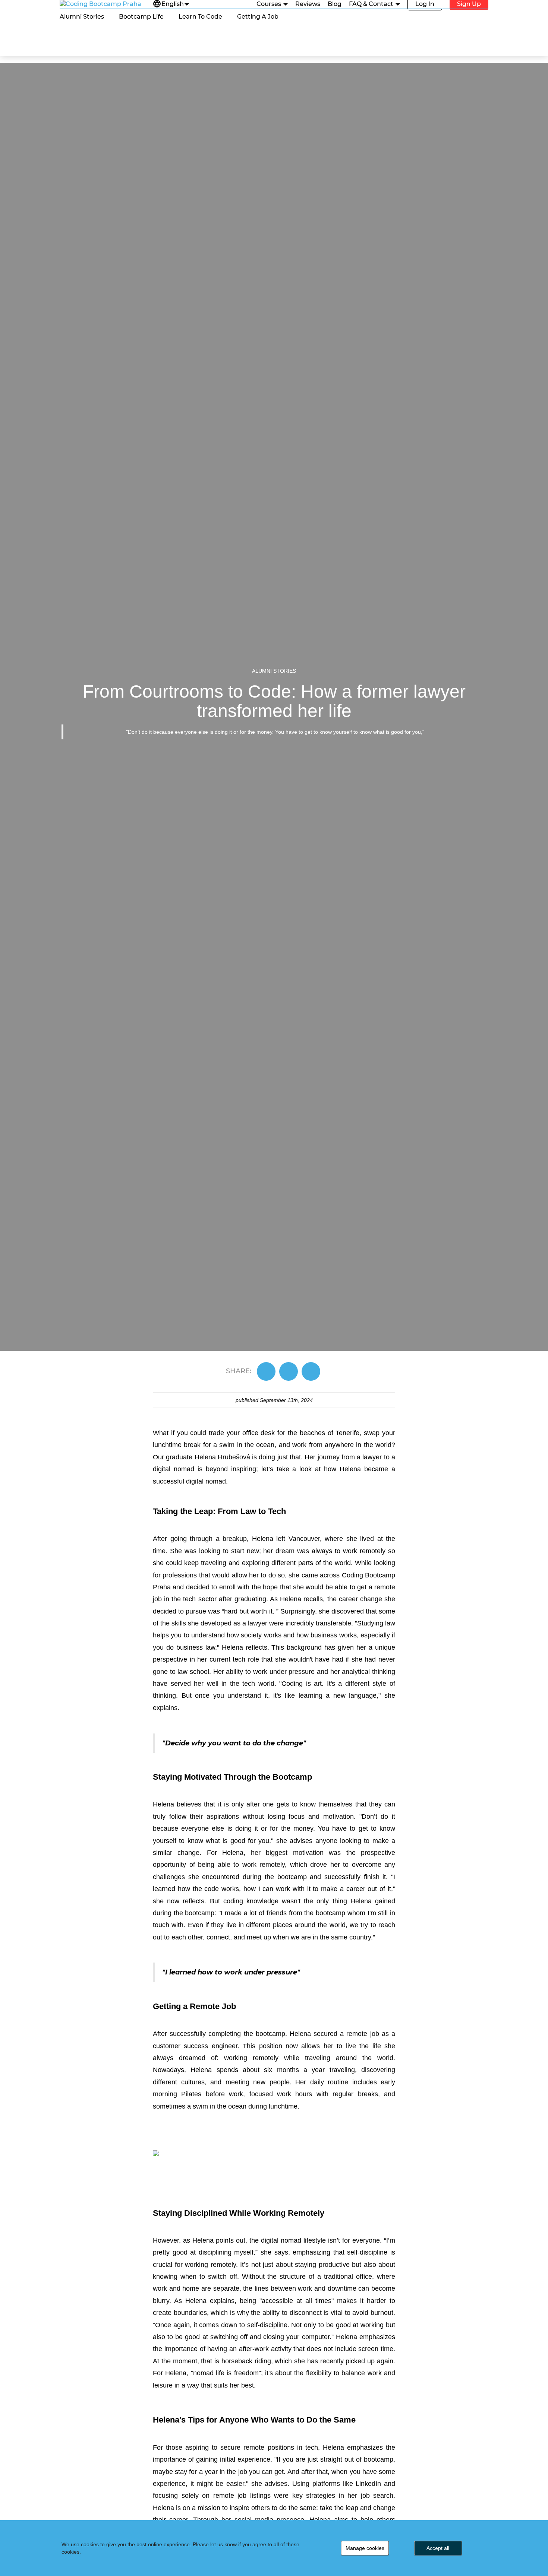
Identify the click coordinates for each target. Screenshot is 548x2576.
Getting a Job (258, 17)
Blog (335, 4)
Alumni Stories (82, 17)
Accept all (438, 2548)
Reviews (308, 4)
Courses (270, 4)
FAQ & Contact (372, 4)
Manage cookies (365, 2548)
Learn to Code (200, 17)
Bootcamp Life (141, 17)
